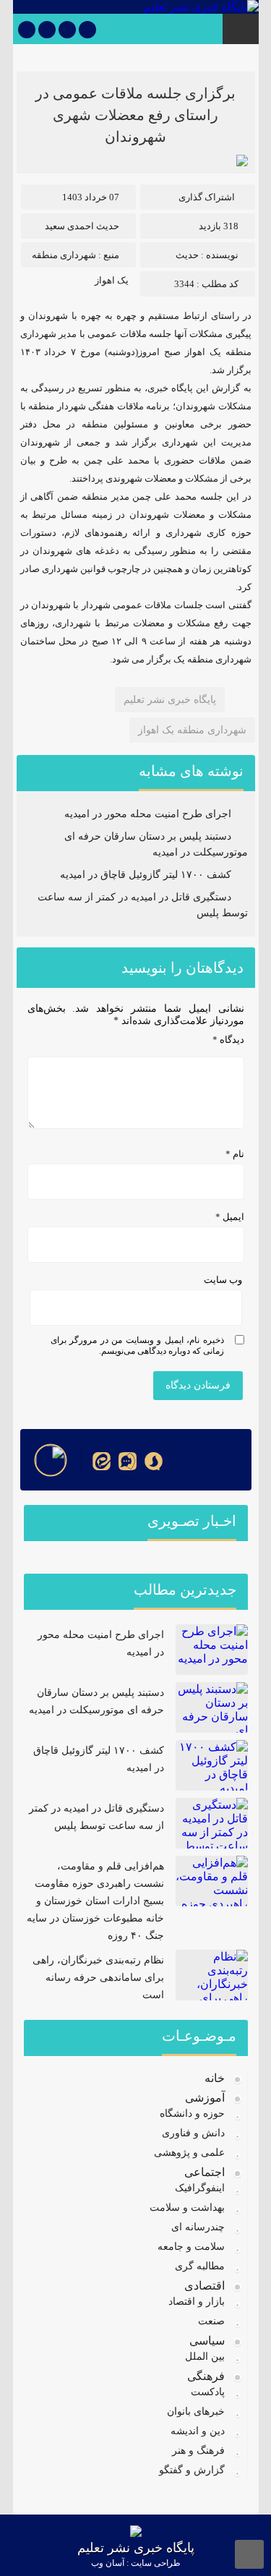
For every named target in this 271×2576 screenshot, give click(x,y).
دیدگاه (228, 1040)
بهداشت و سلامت (187, 2208)
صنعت (211, 2321)
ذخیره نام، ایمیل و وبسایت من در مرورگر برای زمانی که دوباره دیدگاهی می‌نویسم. (137, 1345)
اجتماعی (205, 2172)
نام (235, 1154)
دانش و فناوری (193, 2133)
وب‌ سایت (223, 1280)
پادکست (208, 2392)
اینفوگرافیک (200, 2188)
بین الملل (205, 2357)
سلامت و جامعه (191, 2247)
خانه (215, 2078)
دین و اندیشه (198, 2431)
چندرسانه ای (198, 2227)
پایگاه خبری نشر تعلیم (170, 700)
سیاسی (207, 2341)
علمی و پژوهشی (189, 2153)
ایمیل (230, 1217)
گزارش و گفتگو (192, 2470)
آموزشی (205, 2098)
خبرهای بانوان (196, 2411)
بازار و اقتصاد (197, 2302)
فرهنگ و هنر (198, 2451)
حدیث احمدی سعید (82, 226)
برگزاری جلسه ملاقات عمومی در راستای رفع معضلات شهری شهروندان (135, 115)
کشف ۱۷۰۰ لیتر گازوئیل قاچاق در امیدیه (146, 875)
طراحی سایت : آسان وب (136, 2563)
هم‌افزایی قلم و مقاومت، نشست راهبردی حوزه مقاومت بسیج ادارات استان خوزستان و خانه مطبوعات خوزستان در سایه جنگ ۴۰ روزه (95, 1901)
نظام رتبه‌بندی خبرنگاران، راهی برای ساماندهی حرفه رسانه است (98, 1978)
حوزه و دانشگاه (192, 2114)
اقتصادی (205, 2286)
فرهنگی (206, 2376)
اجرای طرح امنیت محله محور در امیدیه (148, 814)
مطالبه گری (200, 2266)
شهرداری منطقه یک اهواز (192, 730)
